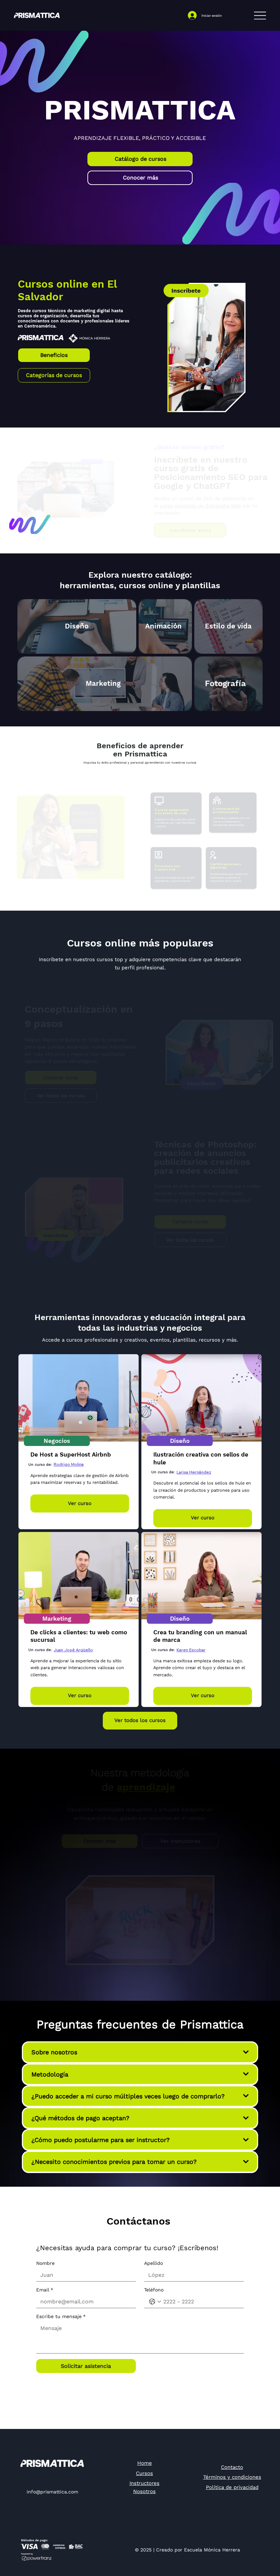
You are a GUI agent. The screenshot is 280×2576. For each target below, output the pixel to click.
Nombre (45, 2263)
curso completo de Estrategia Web (200, 506)
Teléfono (154, 2290)
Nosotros (144, 2491)
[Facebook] (65, 2479)
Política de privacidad (232, 2487)
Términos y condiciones (232, 2477)
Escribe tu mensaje (61, 2316)
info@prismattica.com (52, 2492)
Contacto (232, 2467)
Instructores (144, 2483)
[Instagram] (39, 2479)
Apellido (153, 2263)
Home (145, 2463)
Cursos (144, 2473)
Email (45, 2290)
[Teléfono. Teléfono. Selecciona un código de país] (155, 2302)
